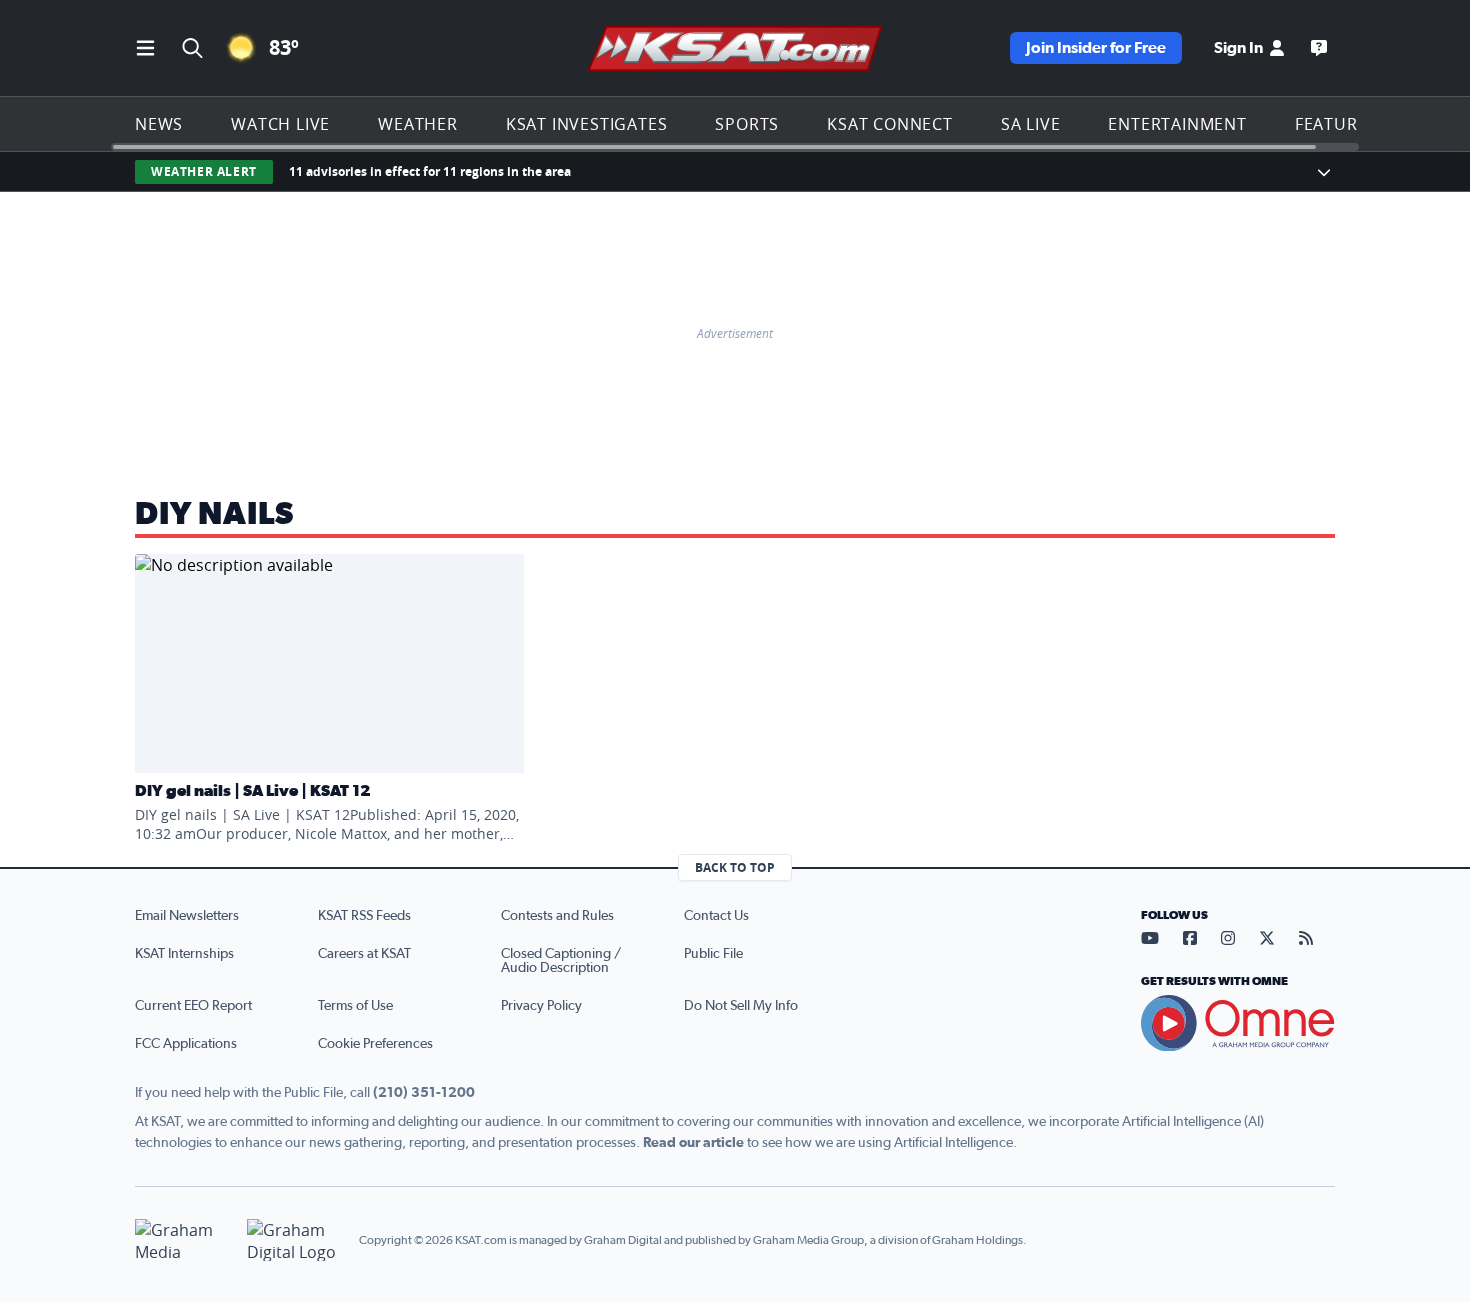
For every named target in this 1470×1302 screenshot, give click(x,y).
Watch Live (280, 124)
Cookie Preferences (375, 1044)
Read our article (693, 1143)
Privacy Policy (541, 1006)
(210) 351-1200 (424, 1093)
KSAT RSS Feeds (364, 916)
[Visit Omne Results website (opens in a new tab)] (1238, 1023)
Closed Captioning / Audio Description (561, 961)
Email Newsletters (187, 916)
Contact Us (716, 916)
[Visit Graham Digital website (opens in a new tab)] (295, 1240)
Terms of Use (355, 1006)
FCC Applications (186, 1044)
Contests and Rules (557, 916)
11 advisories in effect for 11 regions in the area (430, 171)
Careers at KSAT (364, 954)
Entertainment (1177, 124)
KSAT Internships (184, 954)
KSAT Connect (890, 124)
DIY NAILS (214, 514)
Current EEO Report (193, 1006)
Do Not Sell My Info (741, 1006)
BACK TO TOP (735, 867)
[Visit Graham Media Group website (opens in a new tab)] (183, 1240)
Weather (418, 124)
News (159, 124)
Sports (747, 124)
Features (1336, 124)
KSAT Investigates (587, 124)
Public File (713, 954)
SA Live (1031, 124)
